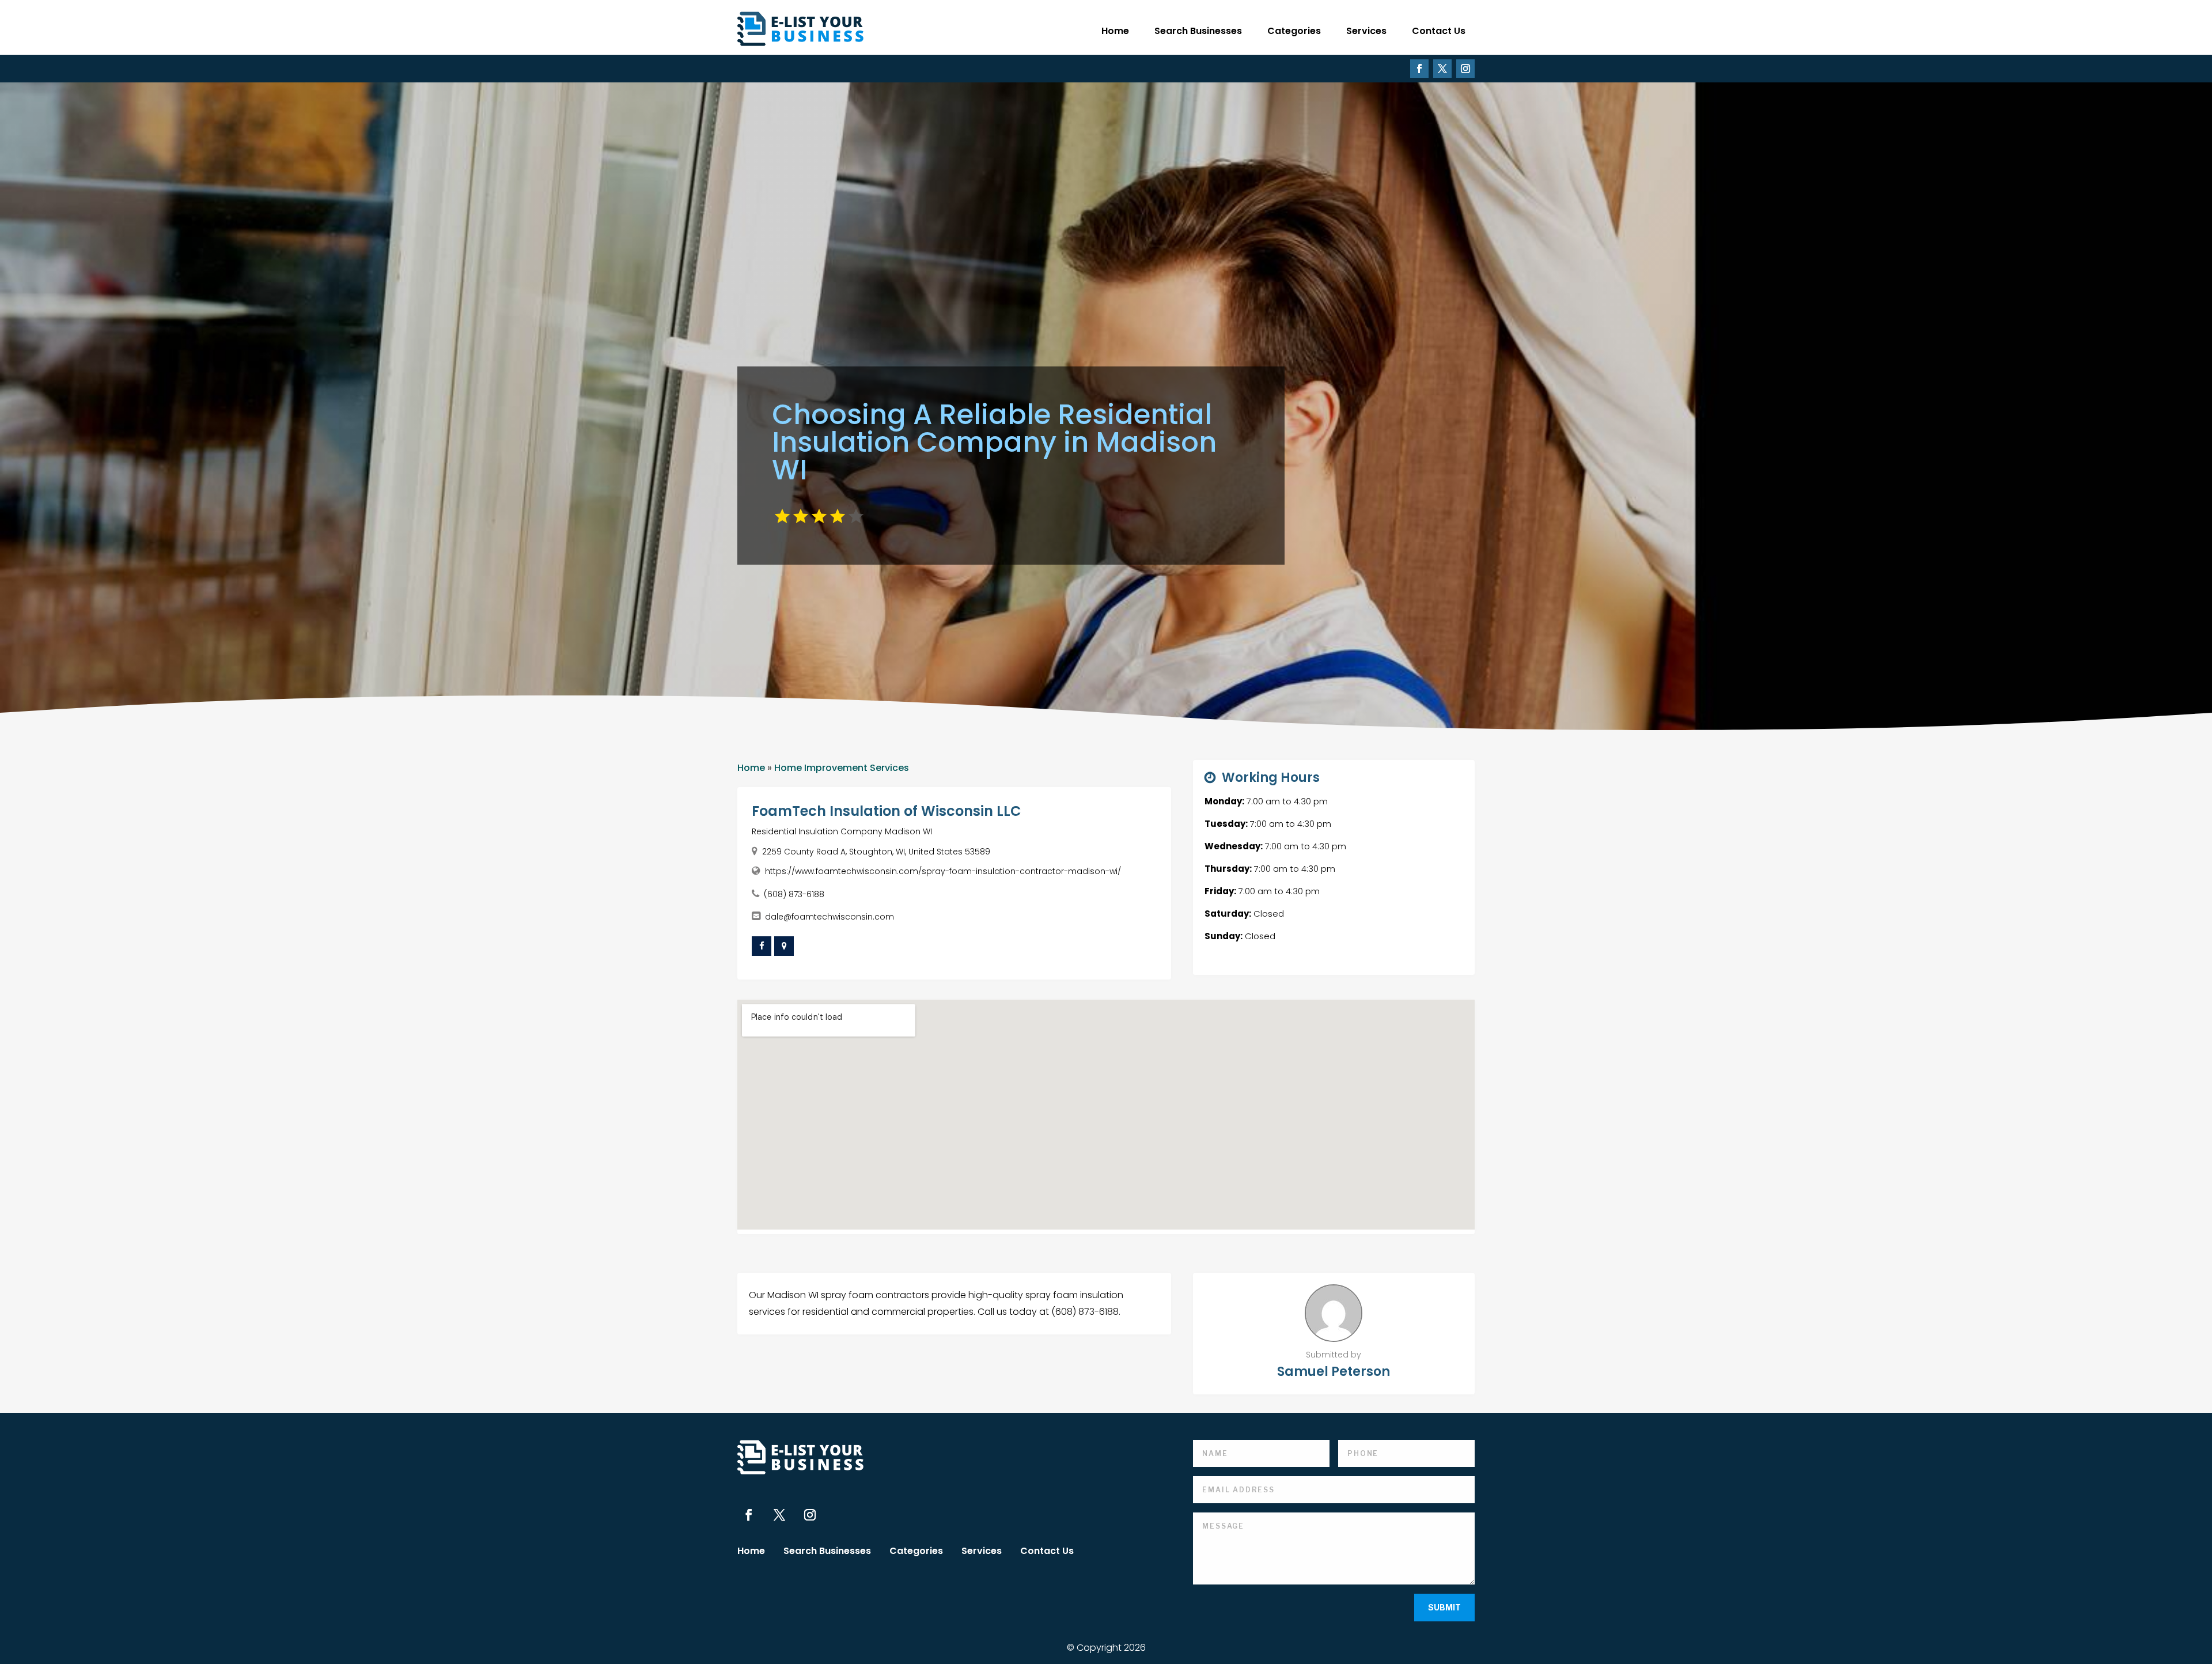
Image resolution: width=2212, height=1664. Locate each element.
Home (1115, 31)
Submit (1444, 1607)
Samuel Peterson (1334, 1372)
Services (1366, 31)
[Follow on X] (1442, 69)
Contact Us (1439, 31)
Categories (1294, 31)
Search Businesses (1198, 31)
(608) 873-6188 (794, 894)
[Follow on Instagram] (1465, 69)
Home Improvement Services (842, 768)
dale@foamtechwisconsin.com (829, 917)
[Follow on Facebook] (1419, 69)
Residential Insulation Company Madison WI (842, 831)
